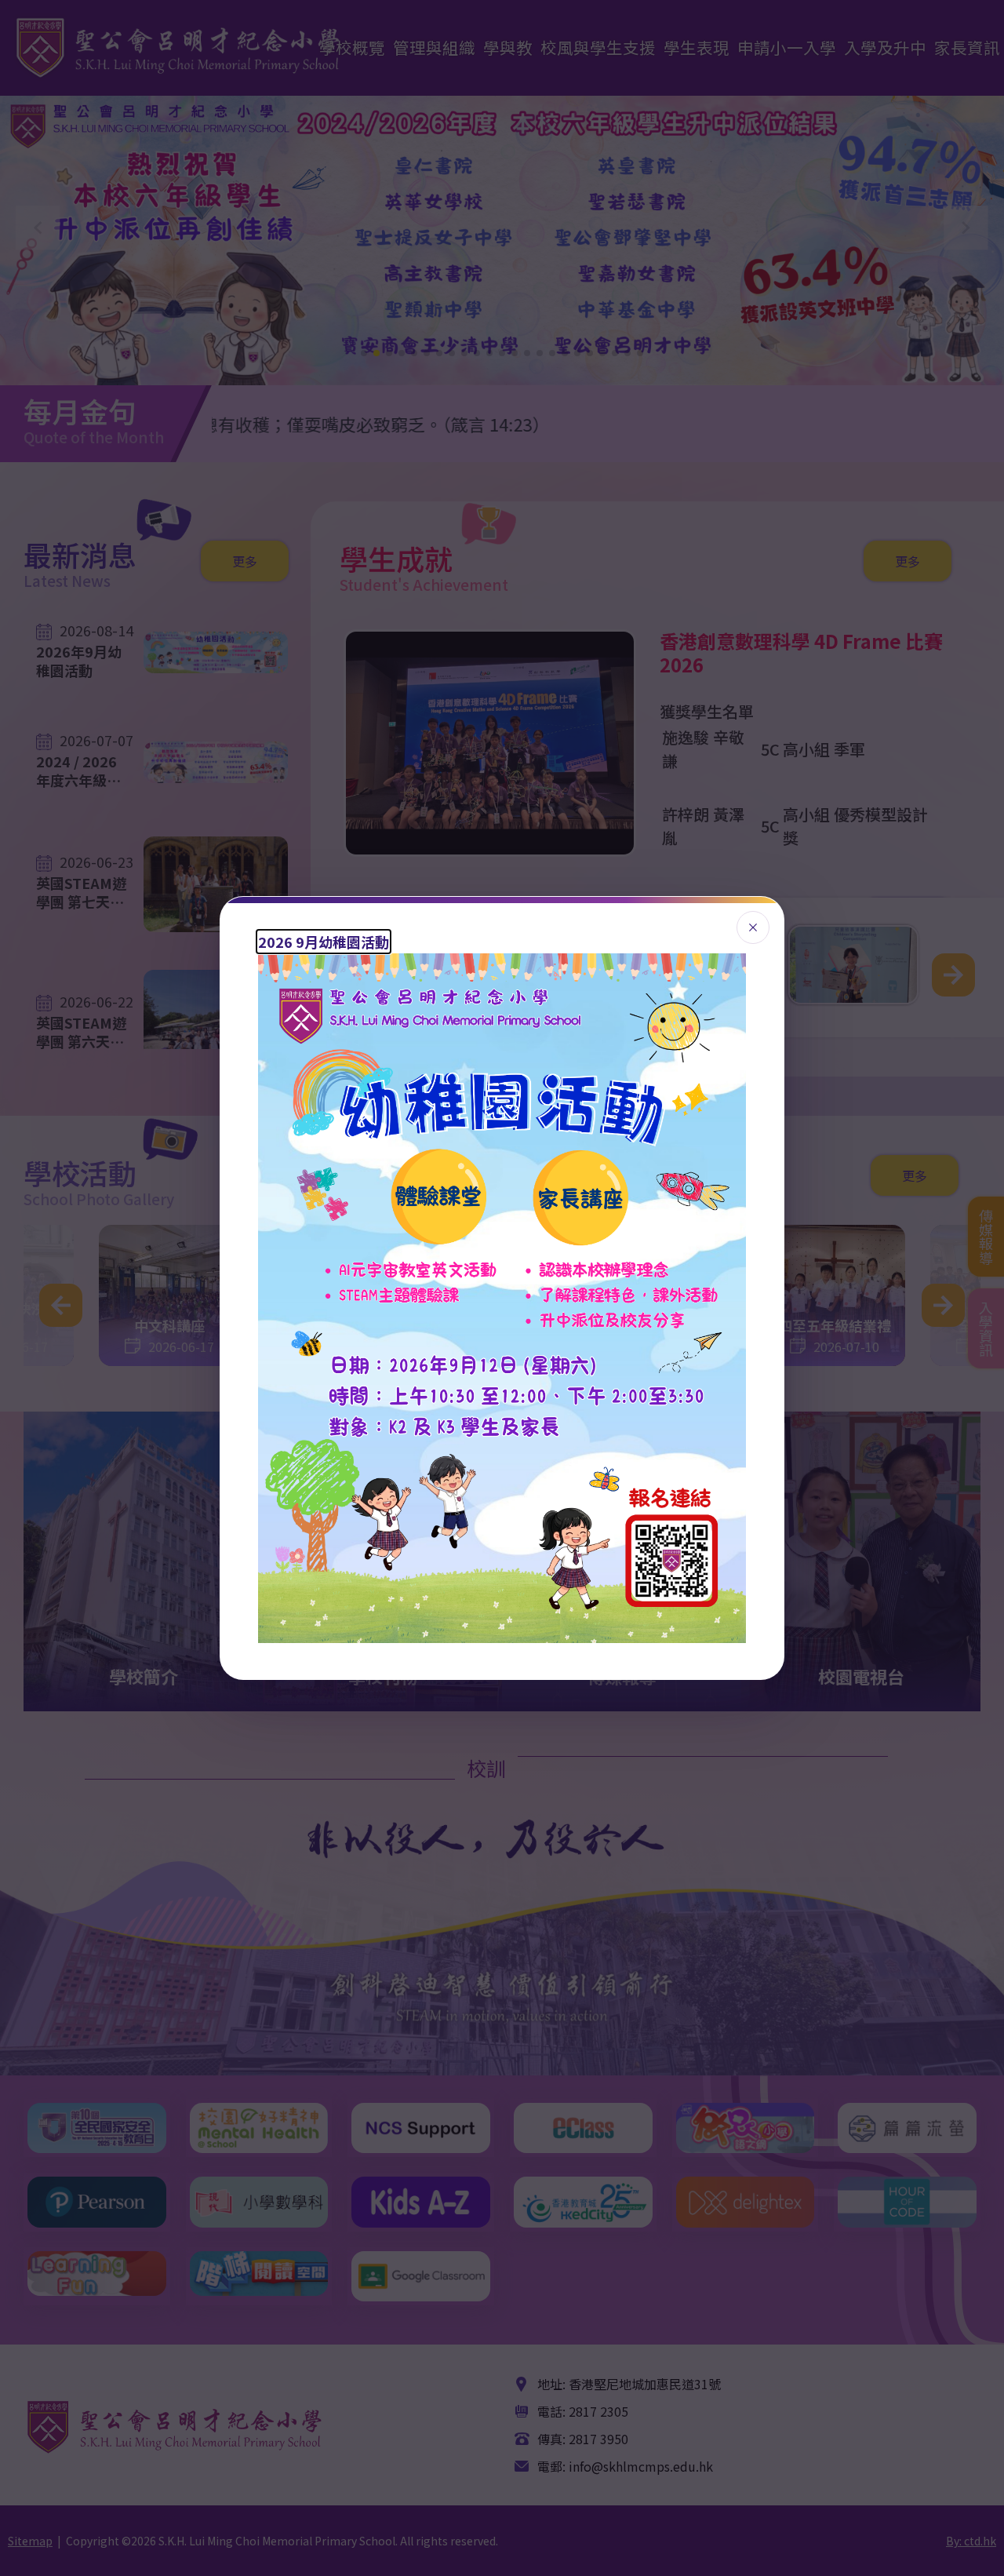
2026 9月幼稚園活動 (324, 942)
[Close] (753, 927)
